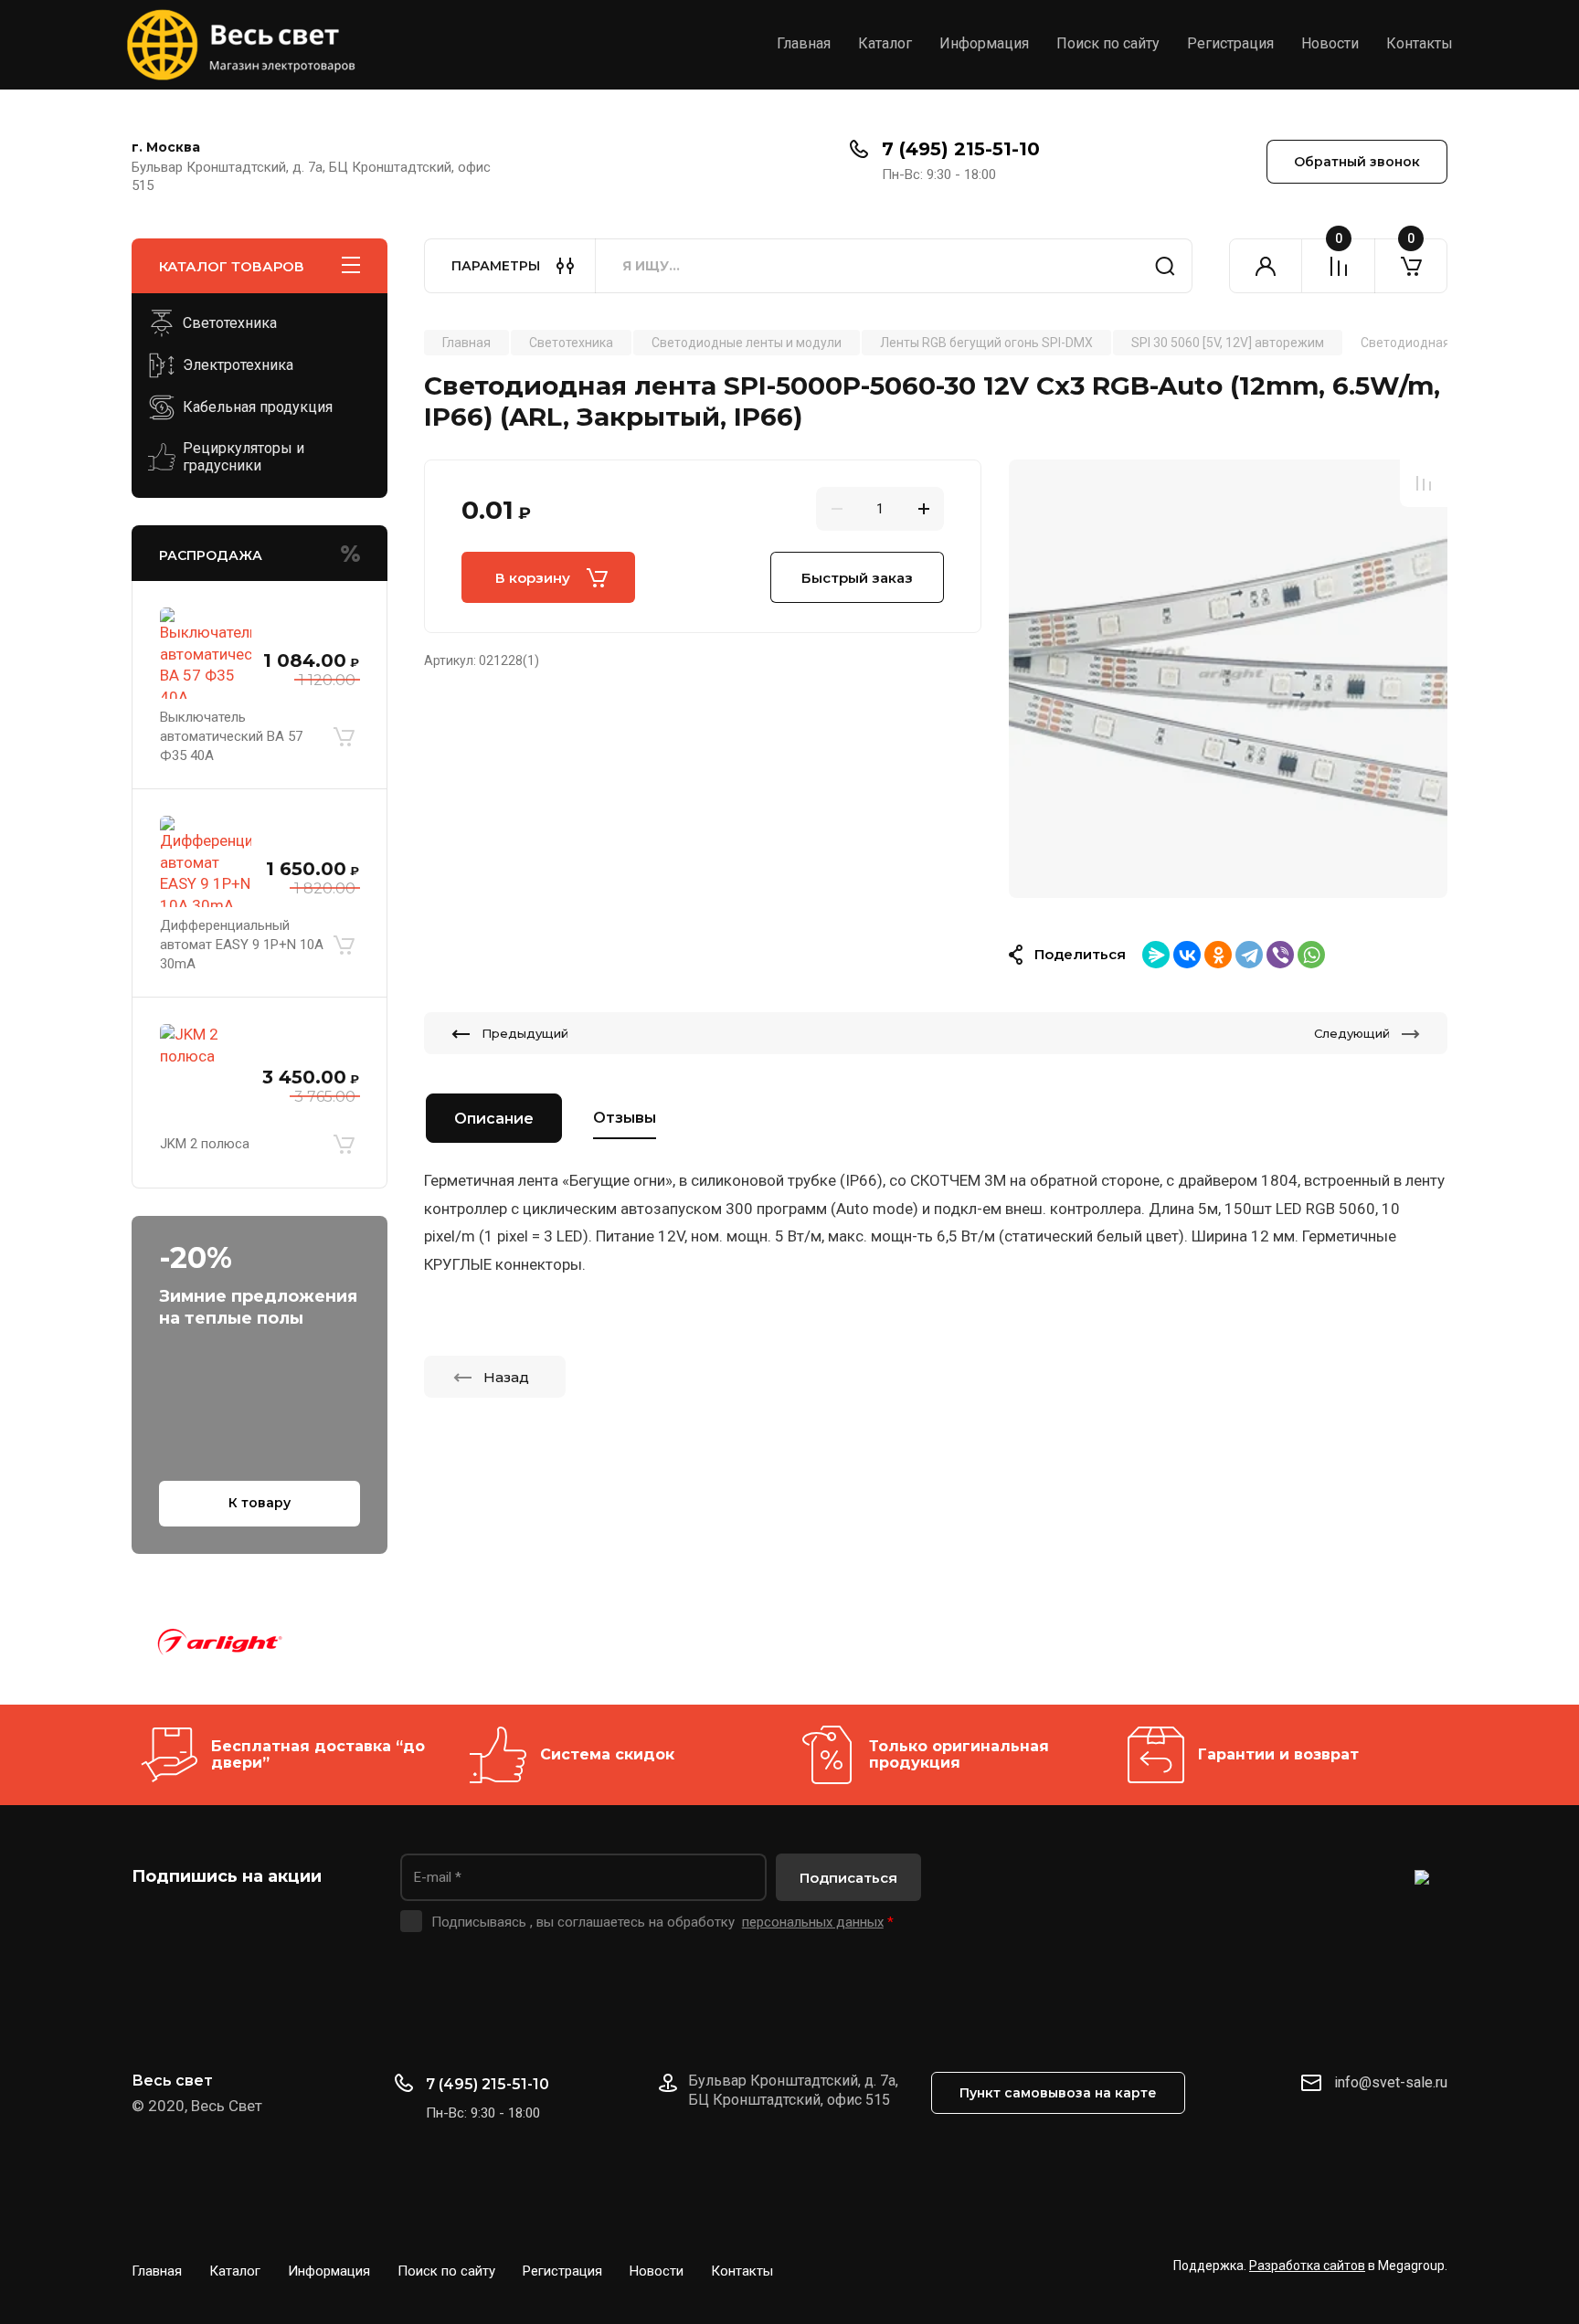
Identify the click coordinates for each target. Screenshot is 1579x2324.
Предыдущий (525, 1033)
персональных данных (813, 1922)
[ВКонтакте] (1187, 955)
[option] (1228, 679)
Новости (1330, 43)
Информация (984, 43)
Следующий (1352, 1033)
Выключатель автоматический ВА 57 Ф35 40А (231, 736)
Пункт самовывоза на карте (1058, 2093)
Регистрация (1230, 43)
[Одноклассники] (1218, 955)
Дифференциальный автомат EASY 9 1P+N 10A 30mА (242, 945)
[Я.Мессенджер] (1156, 955)
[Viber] (1280, 955)
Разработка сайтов (1307, 2266)
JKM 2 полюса (205, 1144)
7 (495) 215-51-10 (961, 149)
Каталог (885, 43)
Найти (1165, 266)
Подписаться (848, 1878)
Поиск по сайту (1108, 43)
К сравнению (1424, 483)
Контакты (1420, 43)
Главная (804, 43)
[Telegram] (1249, 955)
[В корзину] (344, 736)
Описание (494, 1119)
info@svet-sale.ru (1391, 2082)
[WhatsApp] (1311, 955)
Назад (506, 1377)
